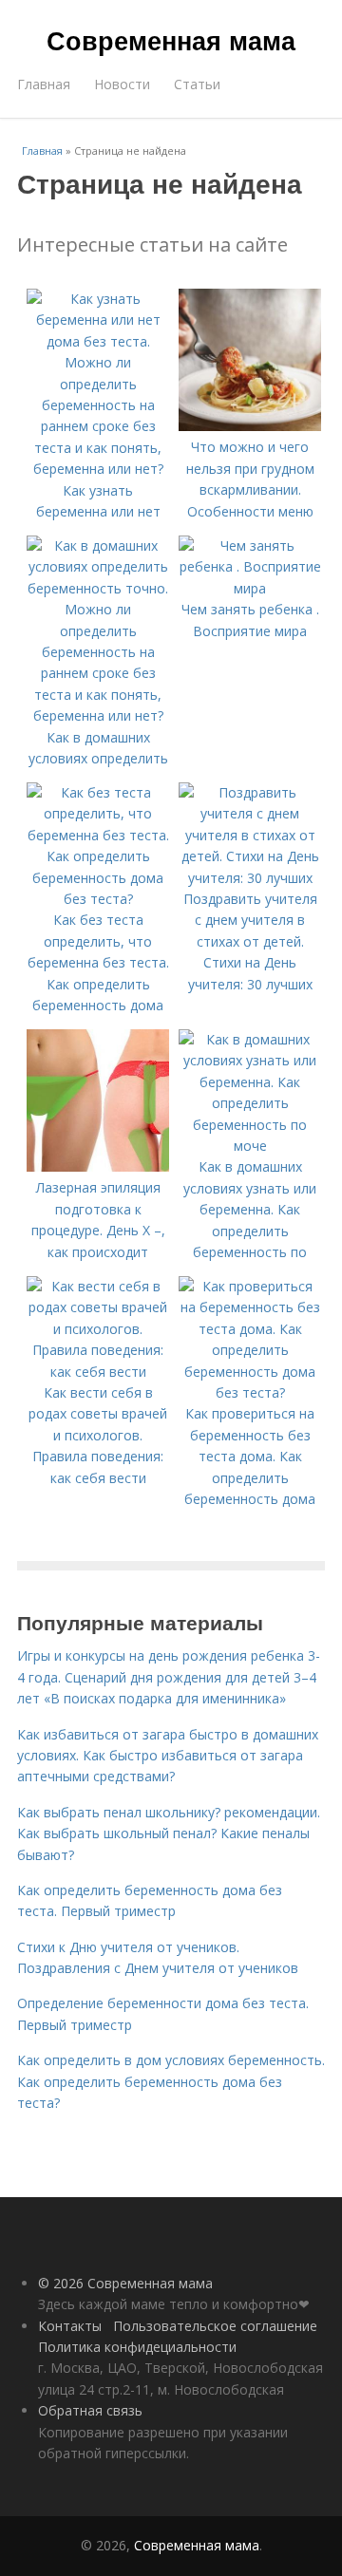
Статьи (197, 84)
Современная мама (171, 40)
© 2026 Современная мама (125, 2283)
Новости (122, 84)
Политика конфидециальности (137, 2347)
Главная (44, 84)
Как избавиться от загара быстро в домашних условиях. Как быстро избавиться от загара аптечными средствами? (168, 1756)
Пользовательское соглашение (215, 2326)
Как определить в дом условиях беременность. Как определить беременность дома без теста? (171, 2081)
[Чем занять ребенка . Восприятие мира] (250, 588)
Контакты (70, 2326)
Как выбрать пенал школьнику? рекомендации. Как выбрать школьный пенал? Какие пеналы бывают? (169, 1833)
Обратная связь (90, 2410)
